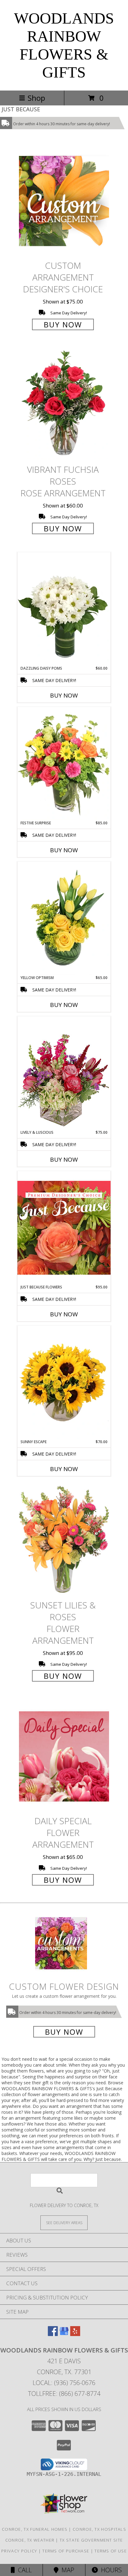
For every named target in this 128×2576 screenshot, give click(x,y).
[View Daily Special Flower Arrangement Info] (64, 1756)
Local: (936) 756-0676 (64, 2383)
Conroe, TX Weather (30, 2540)
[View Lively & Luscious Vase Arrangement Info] (64, 1073)
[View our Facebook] (53, 2334)
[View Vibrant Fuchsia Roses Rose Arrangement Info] (64, 405)
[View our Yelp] (75, 2334)
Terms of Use (111, 2551)
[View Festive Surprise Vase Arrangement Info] (64, 764)
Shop (36, 98)
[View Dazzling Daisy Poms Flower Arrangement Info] (64, 609)
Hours (110, 2570)
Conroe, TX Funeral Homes (35, 2529)
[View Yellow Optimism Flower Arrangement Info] (64, 918)
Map (66, 2570)
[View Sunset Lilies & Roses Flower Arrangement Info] (64, 1540)
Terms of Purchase (66, 2551)
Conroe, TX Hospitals (99, 2529)
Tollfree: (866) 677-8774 (64, 2394)
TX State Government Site (91, 2540)
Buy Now (63, 324)
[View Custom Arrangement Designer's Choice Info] (64, 201)
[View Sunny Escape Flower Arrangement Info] (64, 1382)
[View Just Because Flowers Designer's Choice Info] (64, 1228)
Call (23, 2570)
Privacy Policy (19, 2551)
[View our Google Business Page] (64, 2334)
